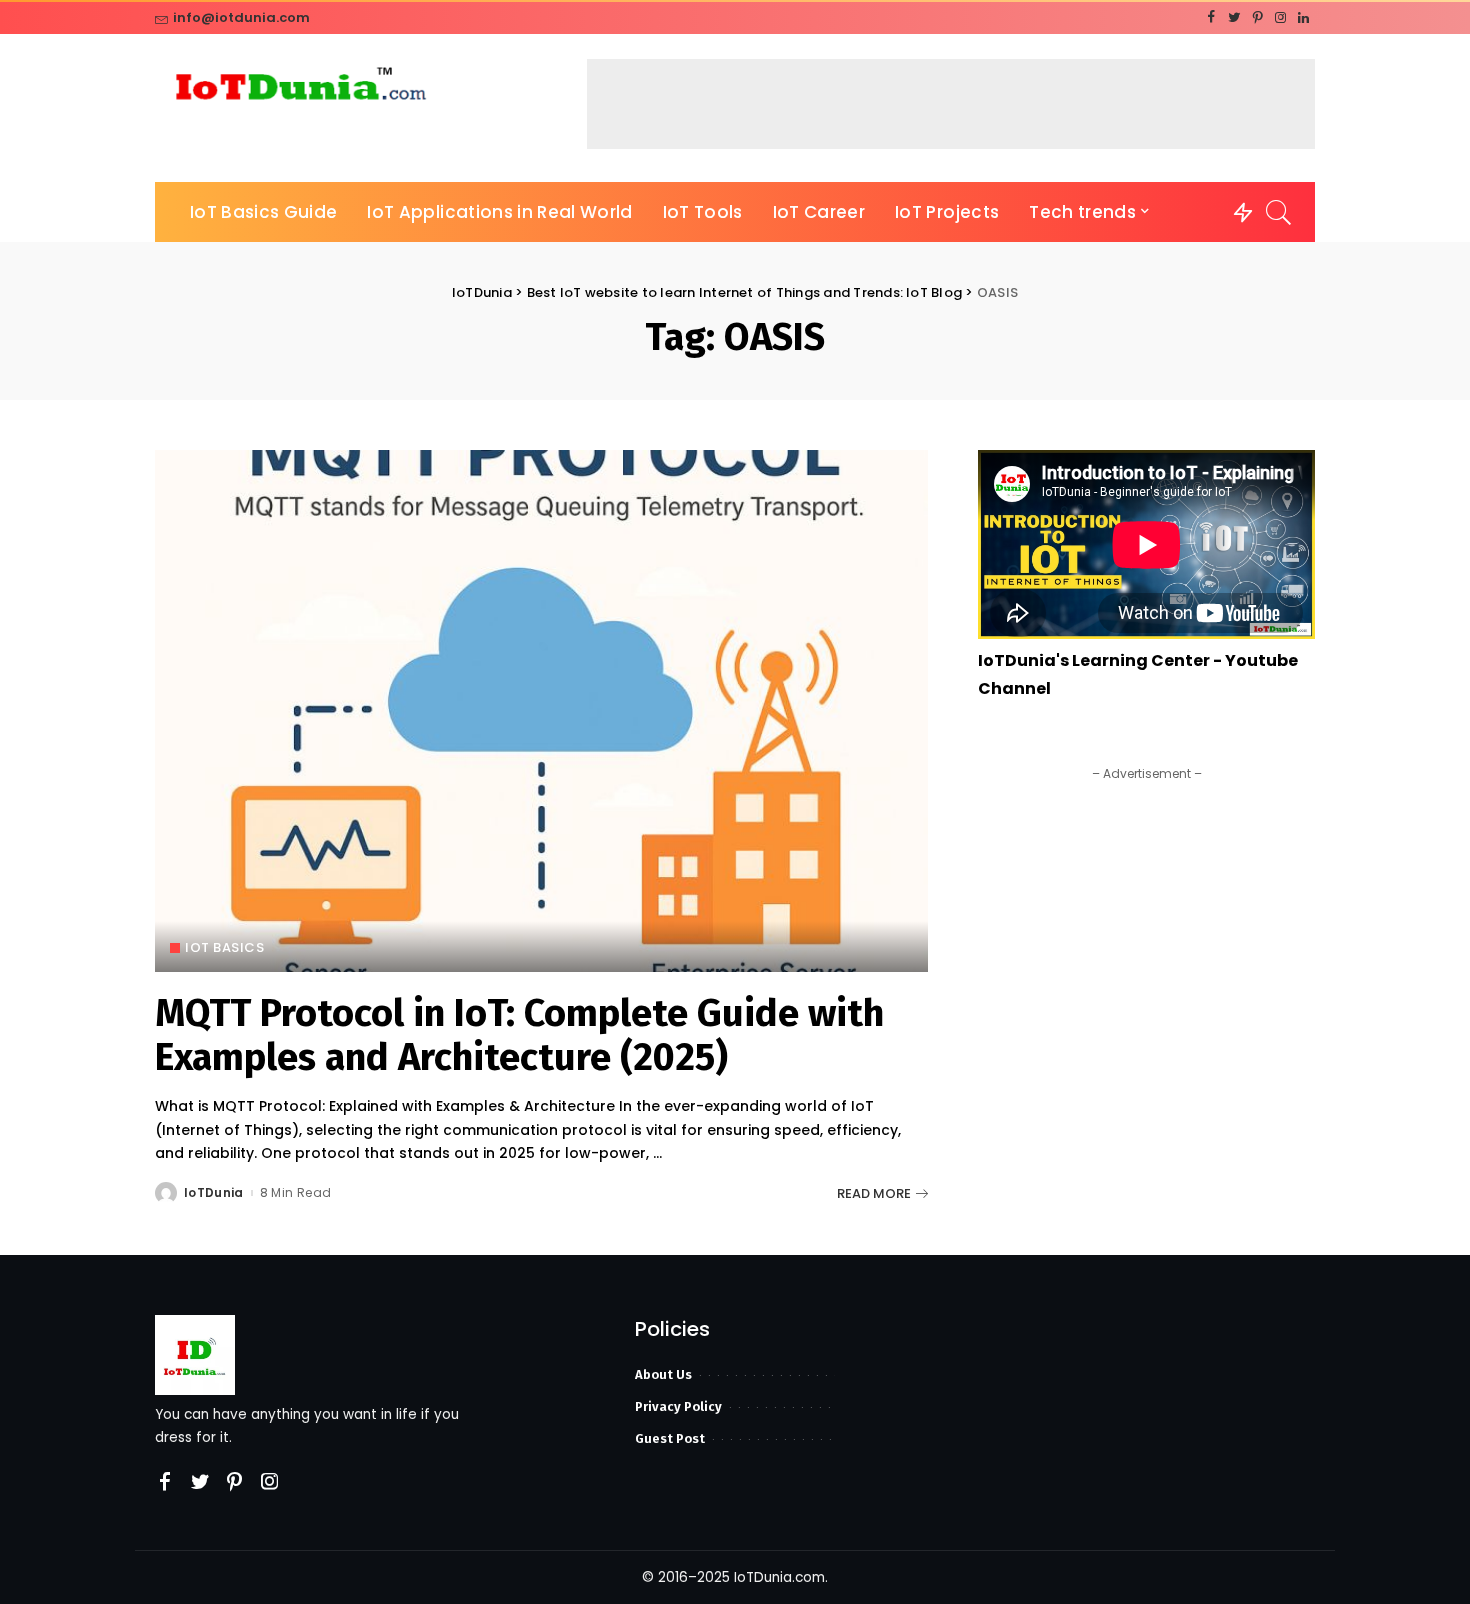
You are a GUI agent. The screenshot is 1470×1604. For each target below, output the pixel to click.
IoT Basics (224, 947)
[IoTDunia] (300, 88)
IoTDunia (214, 1193)
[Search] (1279, 212)
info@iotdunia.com (241, 17)
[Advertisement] (951, 104)
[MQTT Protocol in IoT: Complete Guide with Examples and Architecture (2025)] (541, 711)
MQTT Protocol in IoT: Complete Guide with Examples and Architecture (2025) (519, 1035)
